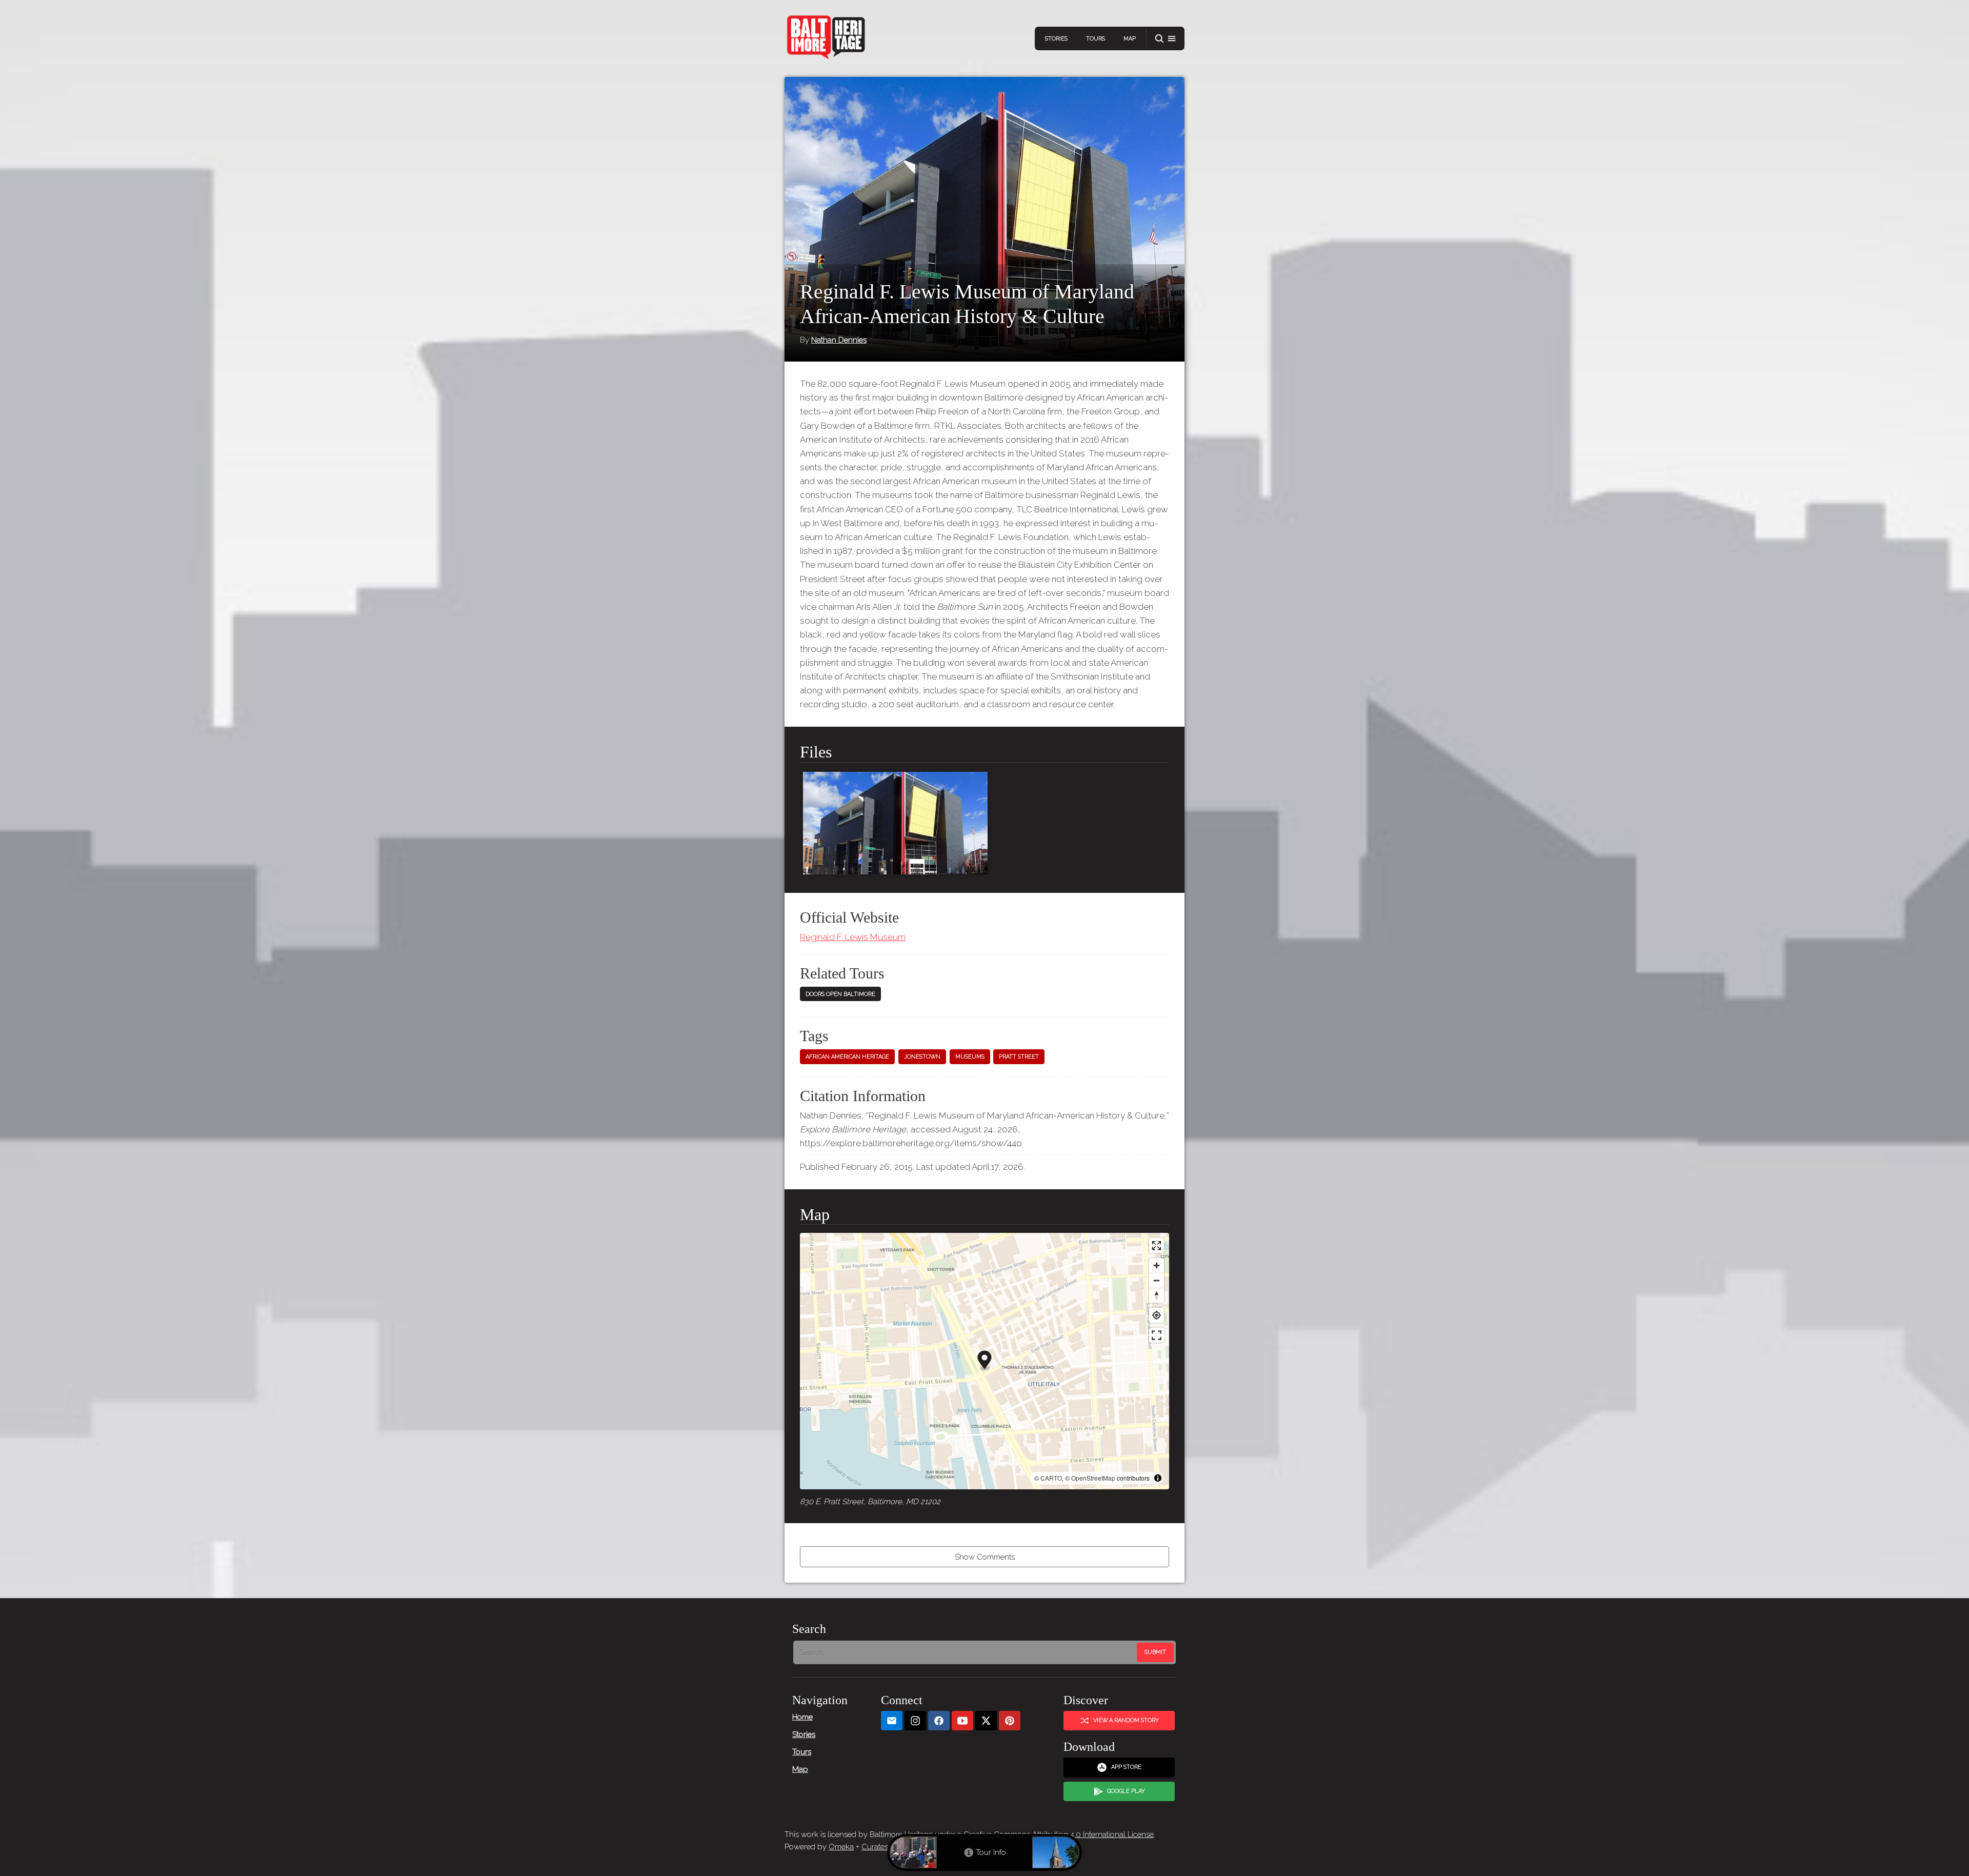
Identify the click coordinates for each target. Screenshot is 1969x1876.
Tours (1096, 39)
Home (802, 1717)
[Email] (892, 1721)
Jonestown (922, 1057)
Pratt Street (1019, 1057)
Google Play (1126, 1791)
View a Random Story (1126, 1720)
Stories (1056, 39)
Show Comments (985, 1557)
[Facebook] (939, 1721)
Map (1130, 39)
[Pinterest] (1010, 1721)
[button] (1166, 39)
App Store (1126, 1767)
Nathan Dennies (839, 340)
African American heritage (847, 1057)
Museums (970, 1057)
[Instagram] (915, 1721)
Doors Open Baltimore (840, 994)
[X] (986, 1721)
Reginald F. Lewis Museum (853, 937)
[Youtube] (962, 1721)
